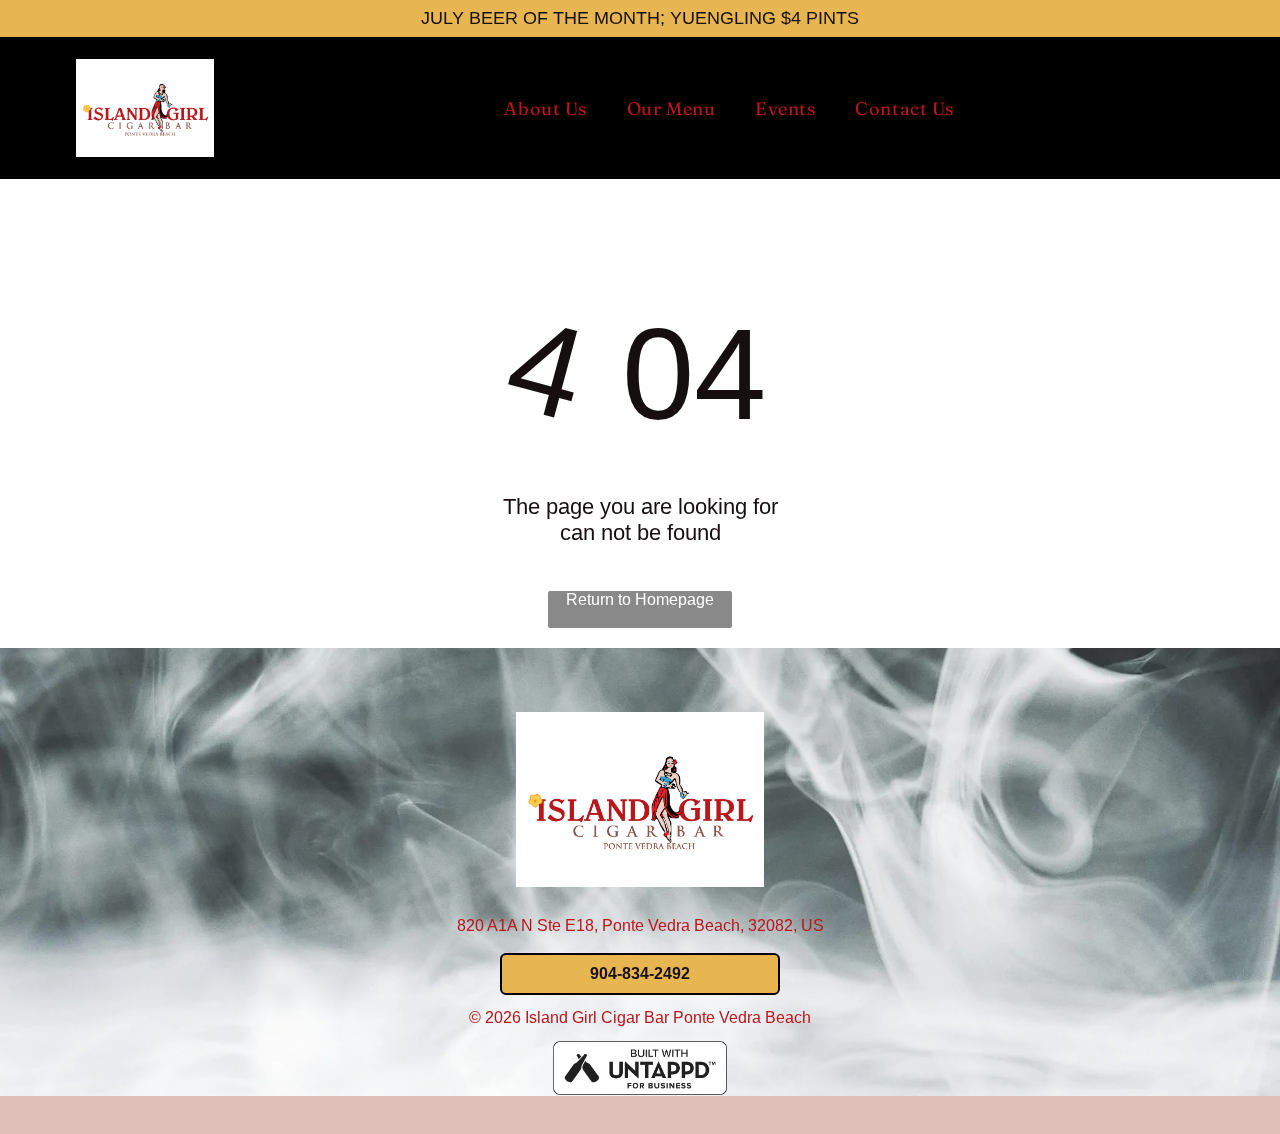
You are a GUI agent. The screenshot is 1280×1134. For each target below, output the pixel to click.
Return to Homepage (640, 599)
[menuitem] (545, 108)
